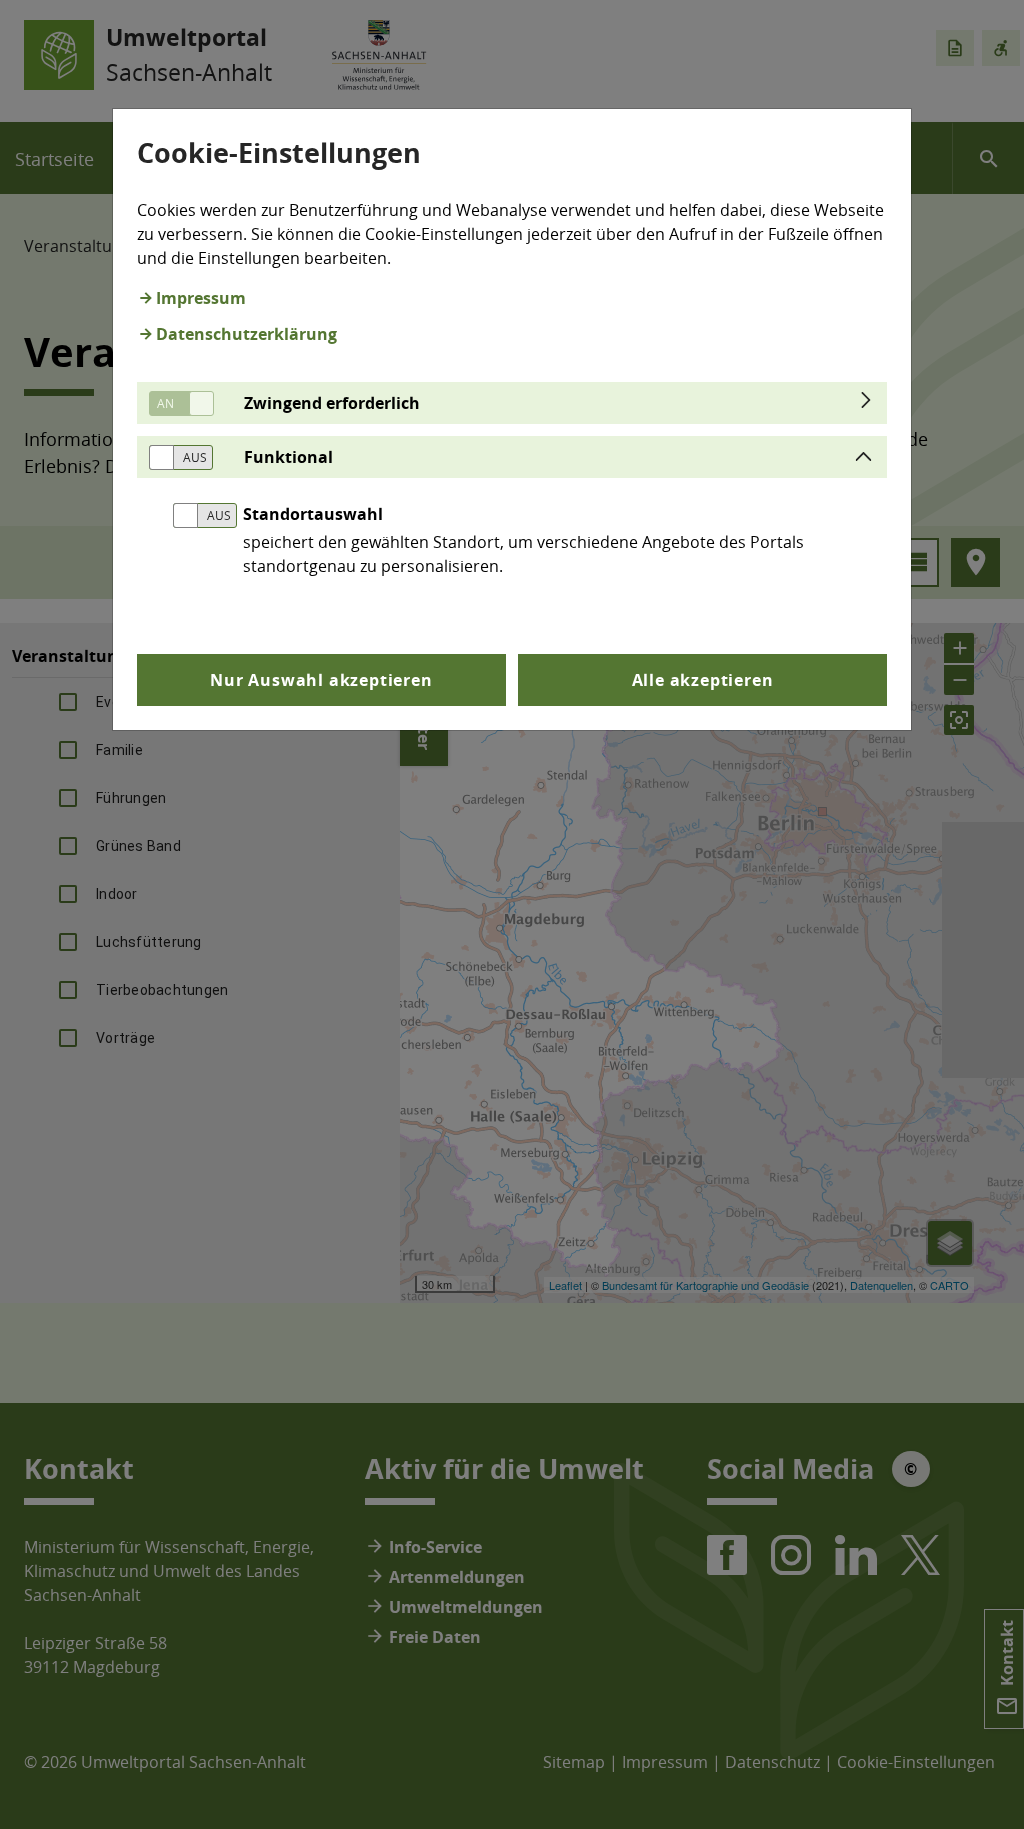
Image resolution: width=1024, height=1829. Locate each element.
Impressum (201, 298)
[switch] (174, 403)
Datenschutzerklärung (246, 334)
